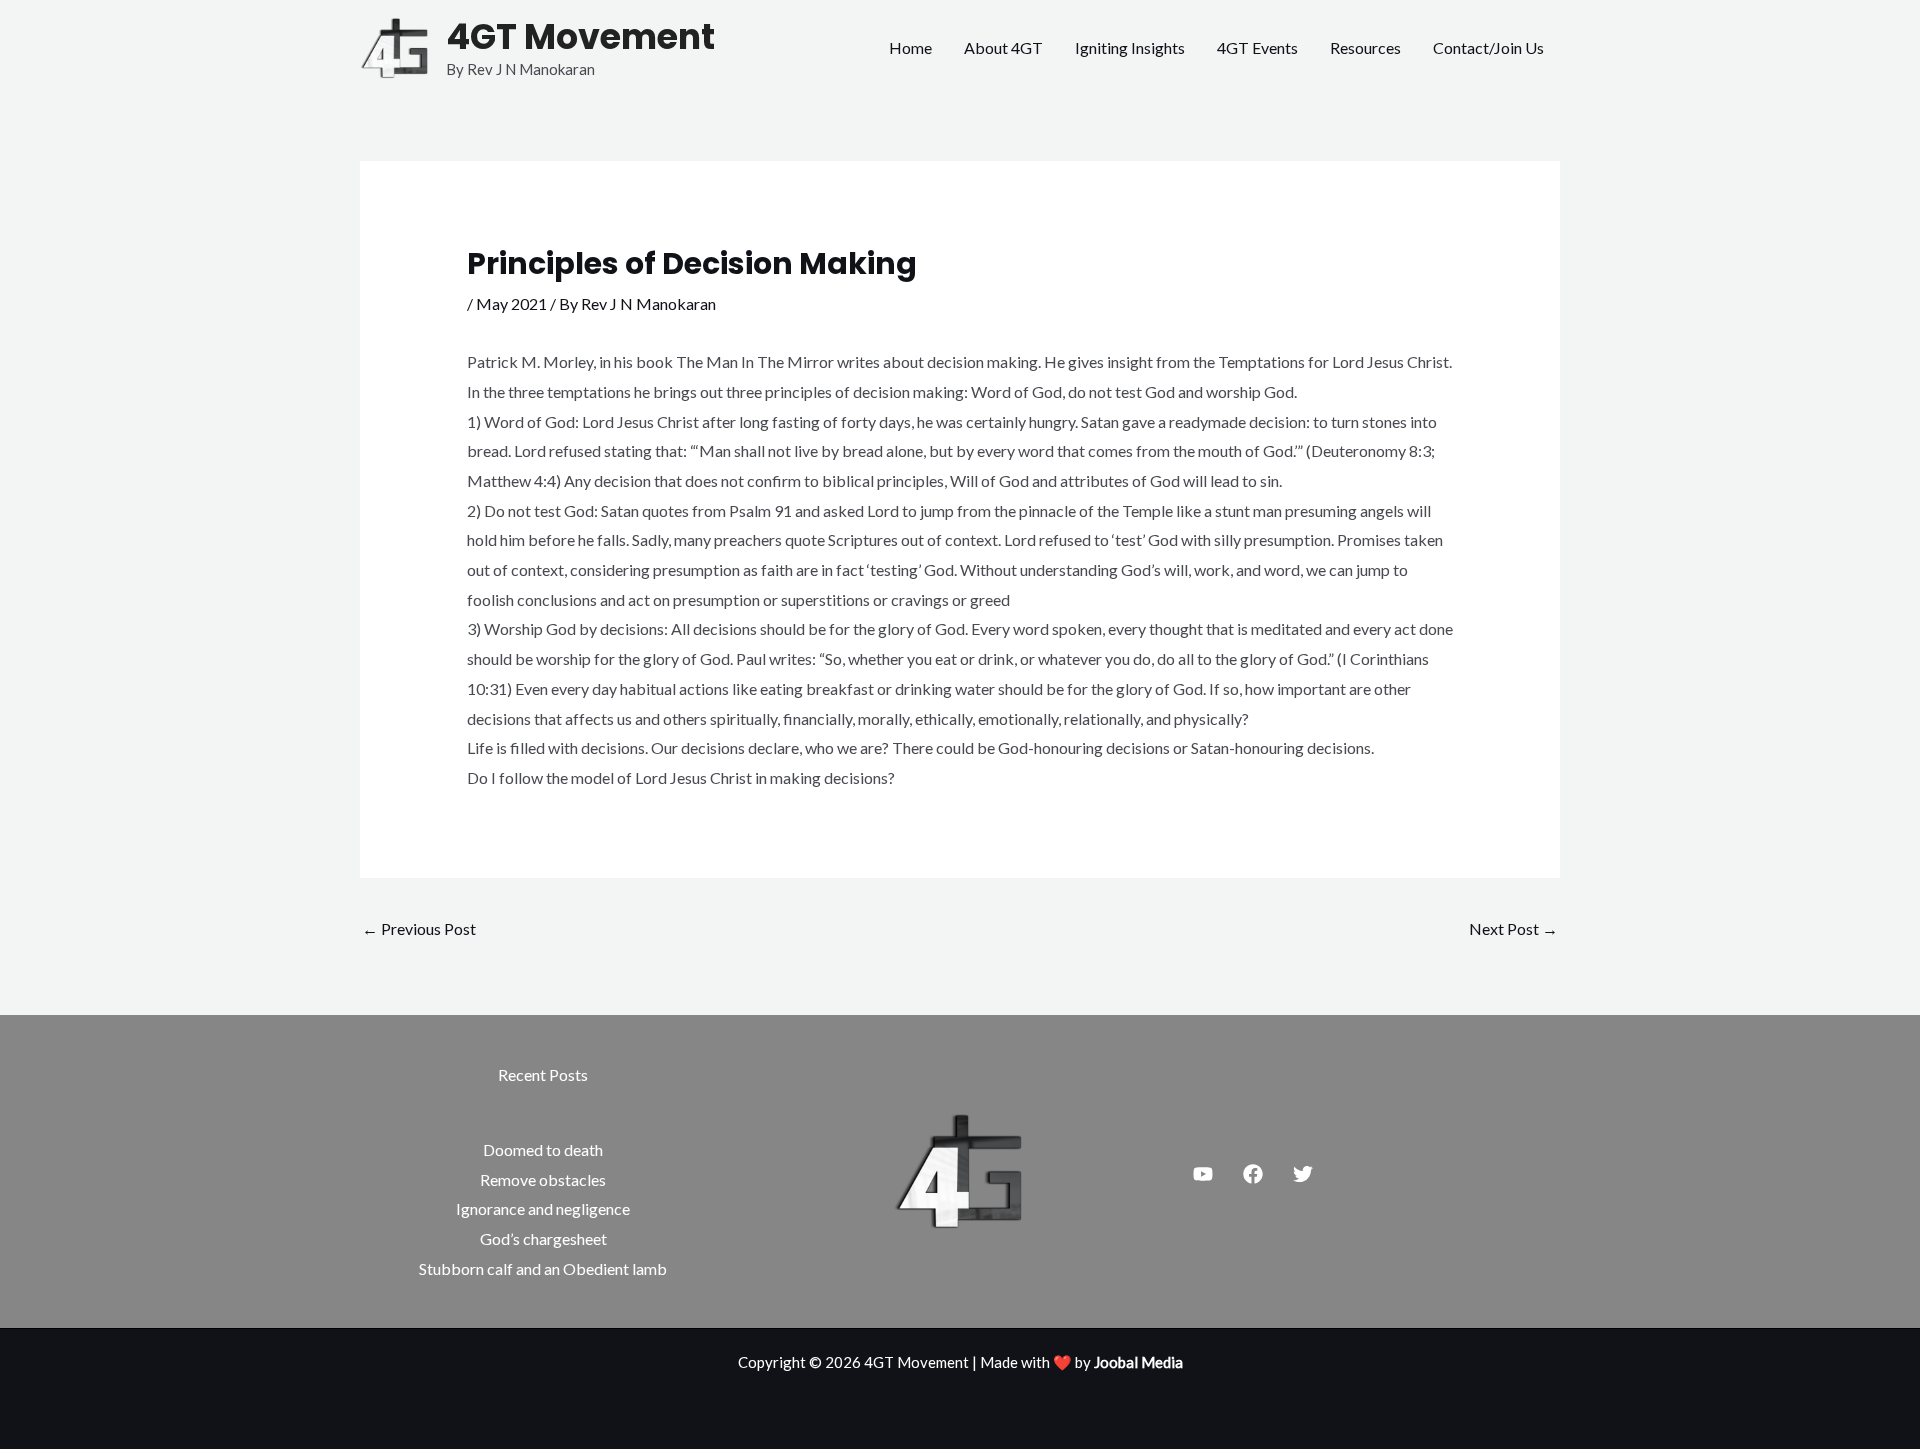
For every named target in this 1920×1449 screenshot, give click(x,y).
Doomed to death (543, 1149)
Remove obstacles (543, 1179)
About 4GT (1003, 47)
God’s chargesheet (543, 1238)
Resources (1365, 47)
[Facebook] (1253, 1174)
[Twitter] (1303, 1174)
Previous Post (419, 928)
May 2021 (511, 303)
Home (910, 47)
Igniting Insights (1130, 47)
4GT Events (1257, 47)
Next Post (1513, 928)
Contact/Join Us (1488, 47)
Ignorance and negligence (543, 1208)
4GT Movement (580, 36)
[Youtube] (1203, 1174)
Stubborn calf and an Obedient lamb (543, 1268)
